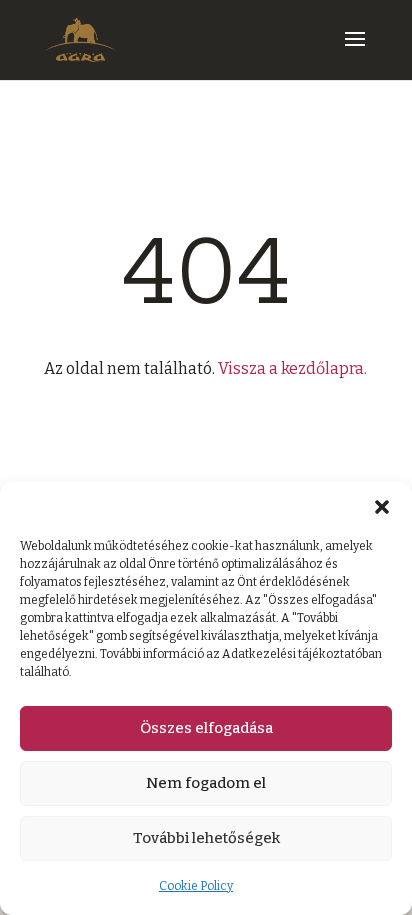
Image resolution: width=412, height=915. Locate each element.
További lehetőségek (206, 838)
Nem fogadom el (206, 783)
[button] (382, 507)
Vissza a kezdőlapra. (292, 368)
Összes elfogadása (206, 728)
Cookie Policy (196, 886)
